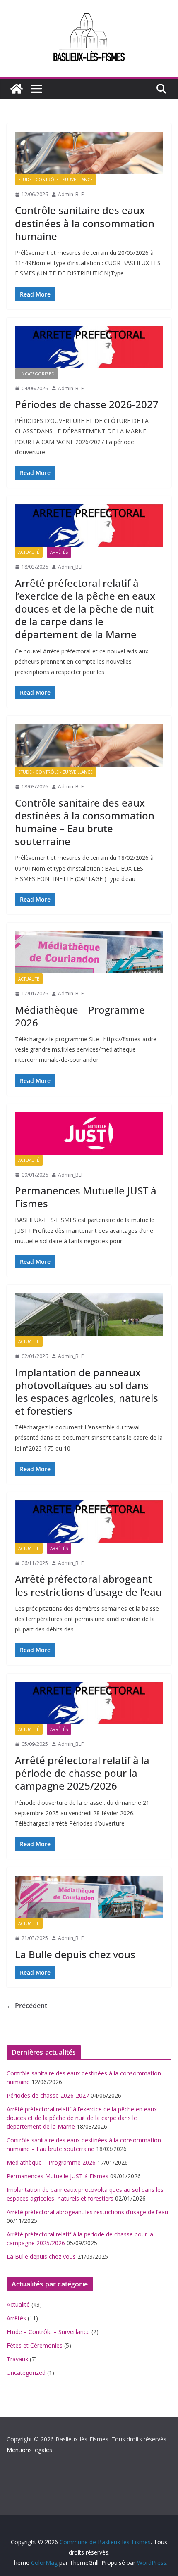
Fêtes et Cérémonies (35, 2345)
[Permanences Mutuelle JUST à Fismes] (89, 1134)
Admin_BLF (71, 194)
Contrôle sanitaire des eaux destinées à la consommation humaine (85, 223)
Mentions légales (29, 2450)
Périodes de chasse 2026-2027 (87, 404)
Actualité (29, 552)
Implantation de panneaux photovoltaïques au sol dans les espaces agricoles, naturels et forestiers (87, 1392)
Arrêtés (59, 552)
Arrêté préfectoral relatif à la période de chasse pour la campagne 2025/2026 (82, 1773)
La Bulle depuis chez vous (75, 1954)
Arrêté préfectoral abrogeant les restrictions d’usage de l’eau (88, 1585)
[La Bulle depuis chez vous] (89, 1897)
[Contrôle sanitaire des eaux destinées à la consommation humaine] (89, 153)
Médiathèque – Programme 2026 (80, 1016)
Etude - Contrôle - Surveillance (55, 180)
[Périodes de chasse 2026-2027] (89, 347)
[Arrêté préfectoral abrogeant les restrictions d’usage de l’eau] (89, 1522)
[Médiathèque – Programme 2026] (89, 952)
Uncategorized (36, 374)
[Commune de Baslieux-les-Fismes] (17, 89)
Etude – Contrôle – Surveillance (48, 2332)
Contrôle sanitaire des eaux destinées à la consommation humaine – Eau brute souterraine (85, 822)
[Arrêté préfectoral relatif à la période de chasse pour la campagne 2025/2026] (89, 1703)
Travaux (17, 2359)
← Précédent (27, 2006)
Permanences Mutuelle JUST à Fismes (86, 1197)
